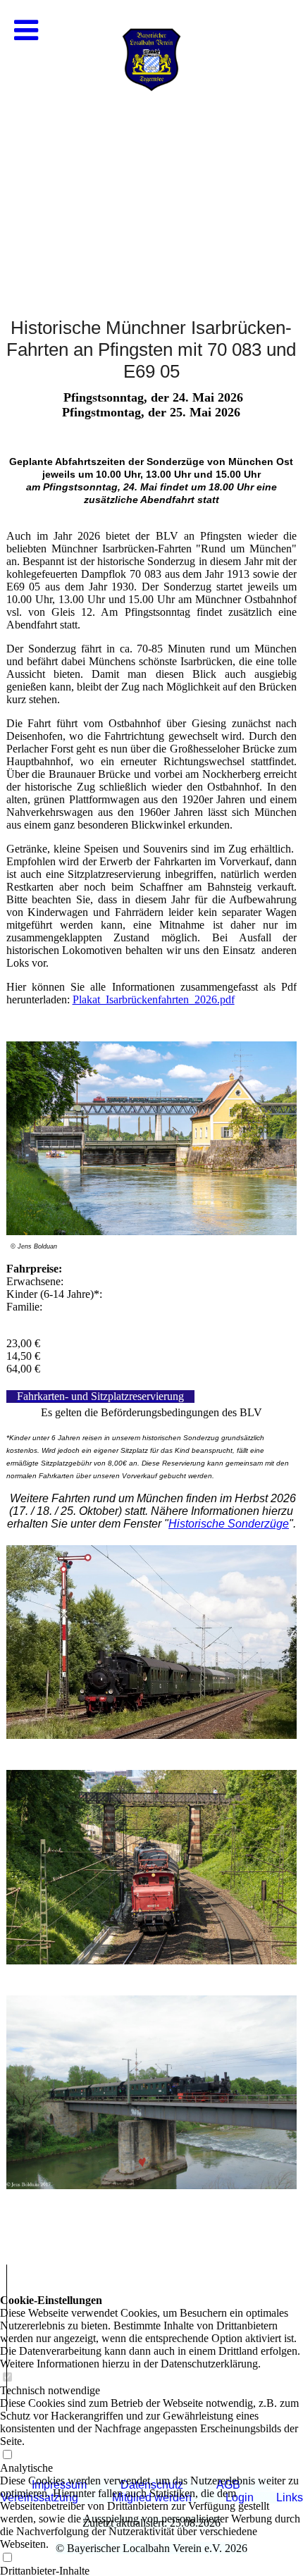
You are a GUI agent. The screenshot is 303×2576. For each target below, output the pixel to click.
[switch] (7, 2558)
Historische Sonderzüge (229, 1524)
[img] (151, 141)
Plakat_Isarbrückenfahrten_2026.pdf (154, 999)
